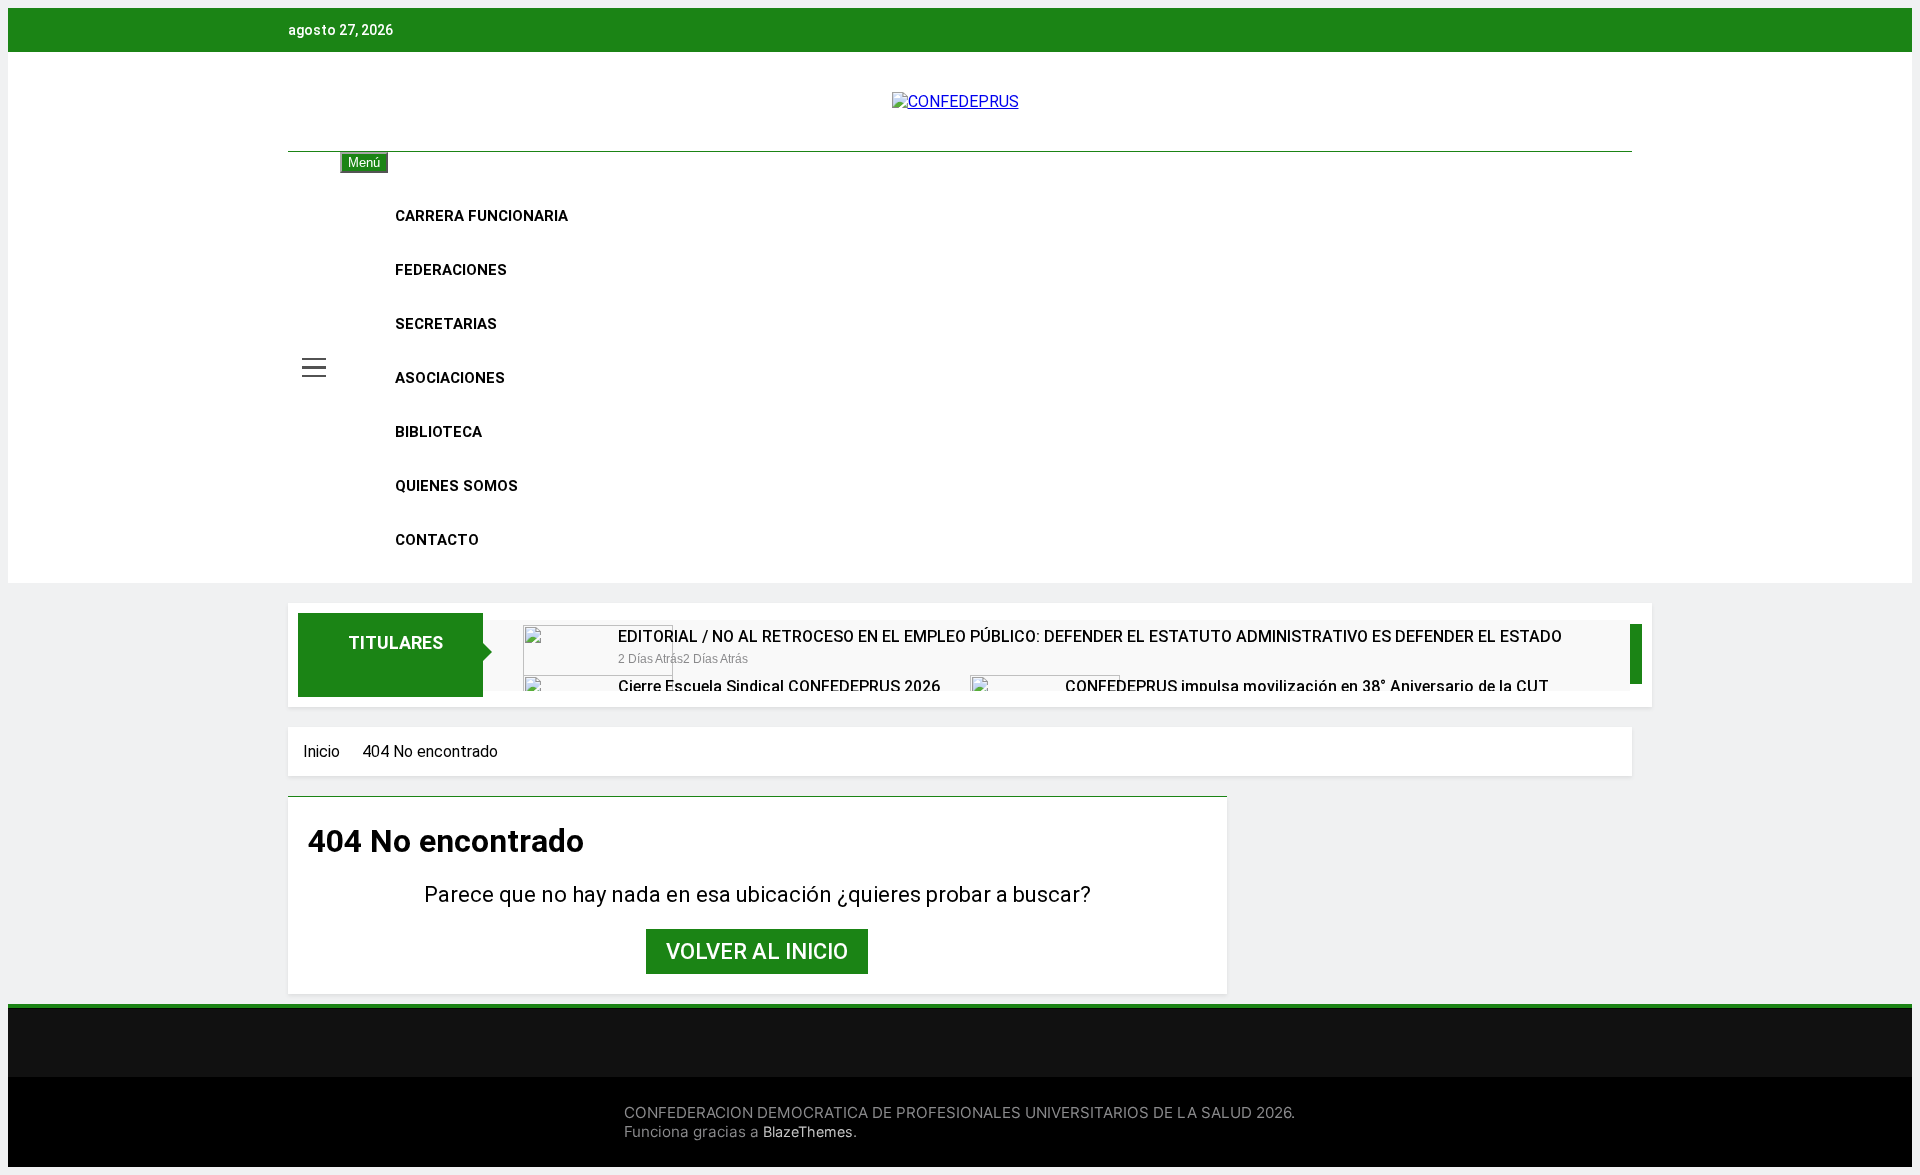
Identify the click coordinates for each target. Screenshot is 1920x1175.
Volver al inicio (757, 951)
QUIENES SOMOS (456, 486)
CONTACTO (437, 540)
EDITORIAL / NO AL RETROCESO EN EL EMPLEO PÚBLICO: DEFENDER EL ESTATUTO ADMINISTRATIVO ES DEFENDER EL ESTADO (1090, 636)
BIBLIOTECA (438, 432)
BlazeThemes (808, 1131)
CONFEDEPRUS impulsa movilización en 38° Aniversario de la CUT (1307, 686)
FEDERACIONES (451, 270)
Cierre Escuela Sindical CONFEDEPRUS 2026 (779, 686)
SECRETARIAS (446, 324)
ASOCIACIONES (450, 378)
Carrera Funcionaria (481, 216)
